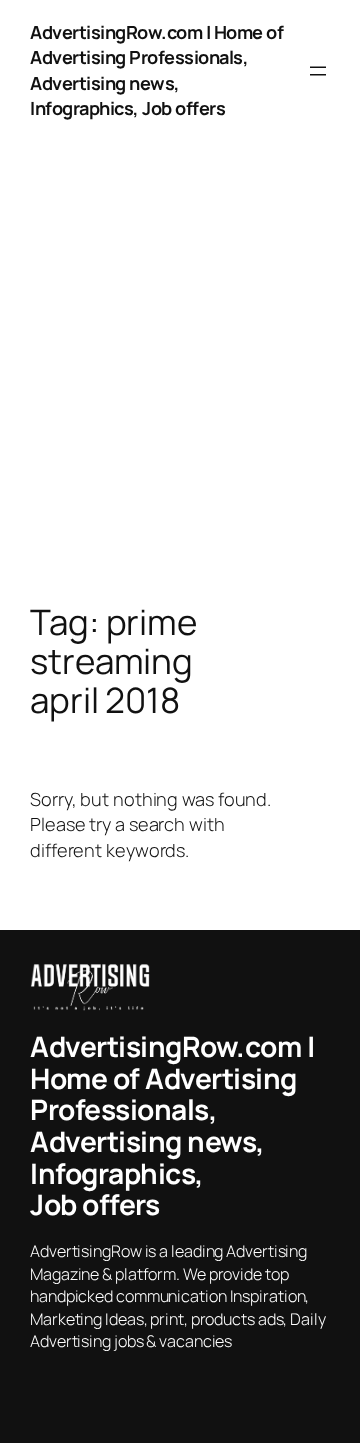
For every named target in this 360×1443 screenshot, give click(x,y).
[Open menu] (318, 71)
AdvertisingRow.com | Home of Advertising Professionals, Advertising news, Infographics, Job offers (156, 70)
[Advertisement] (180, 392)
